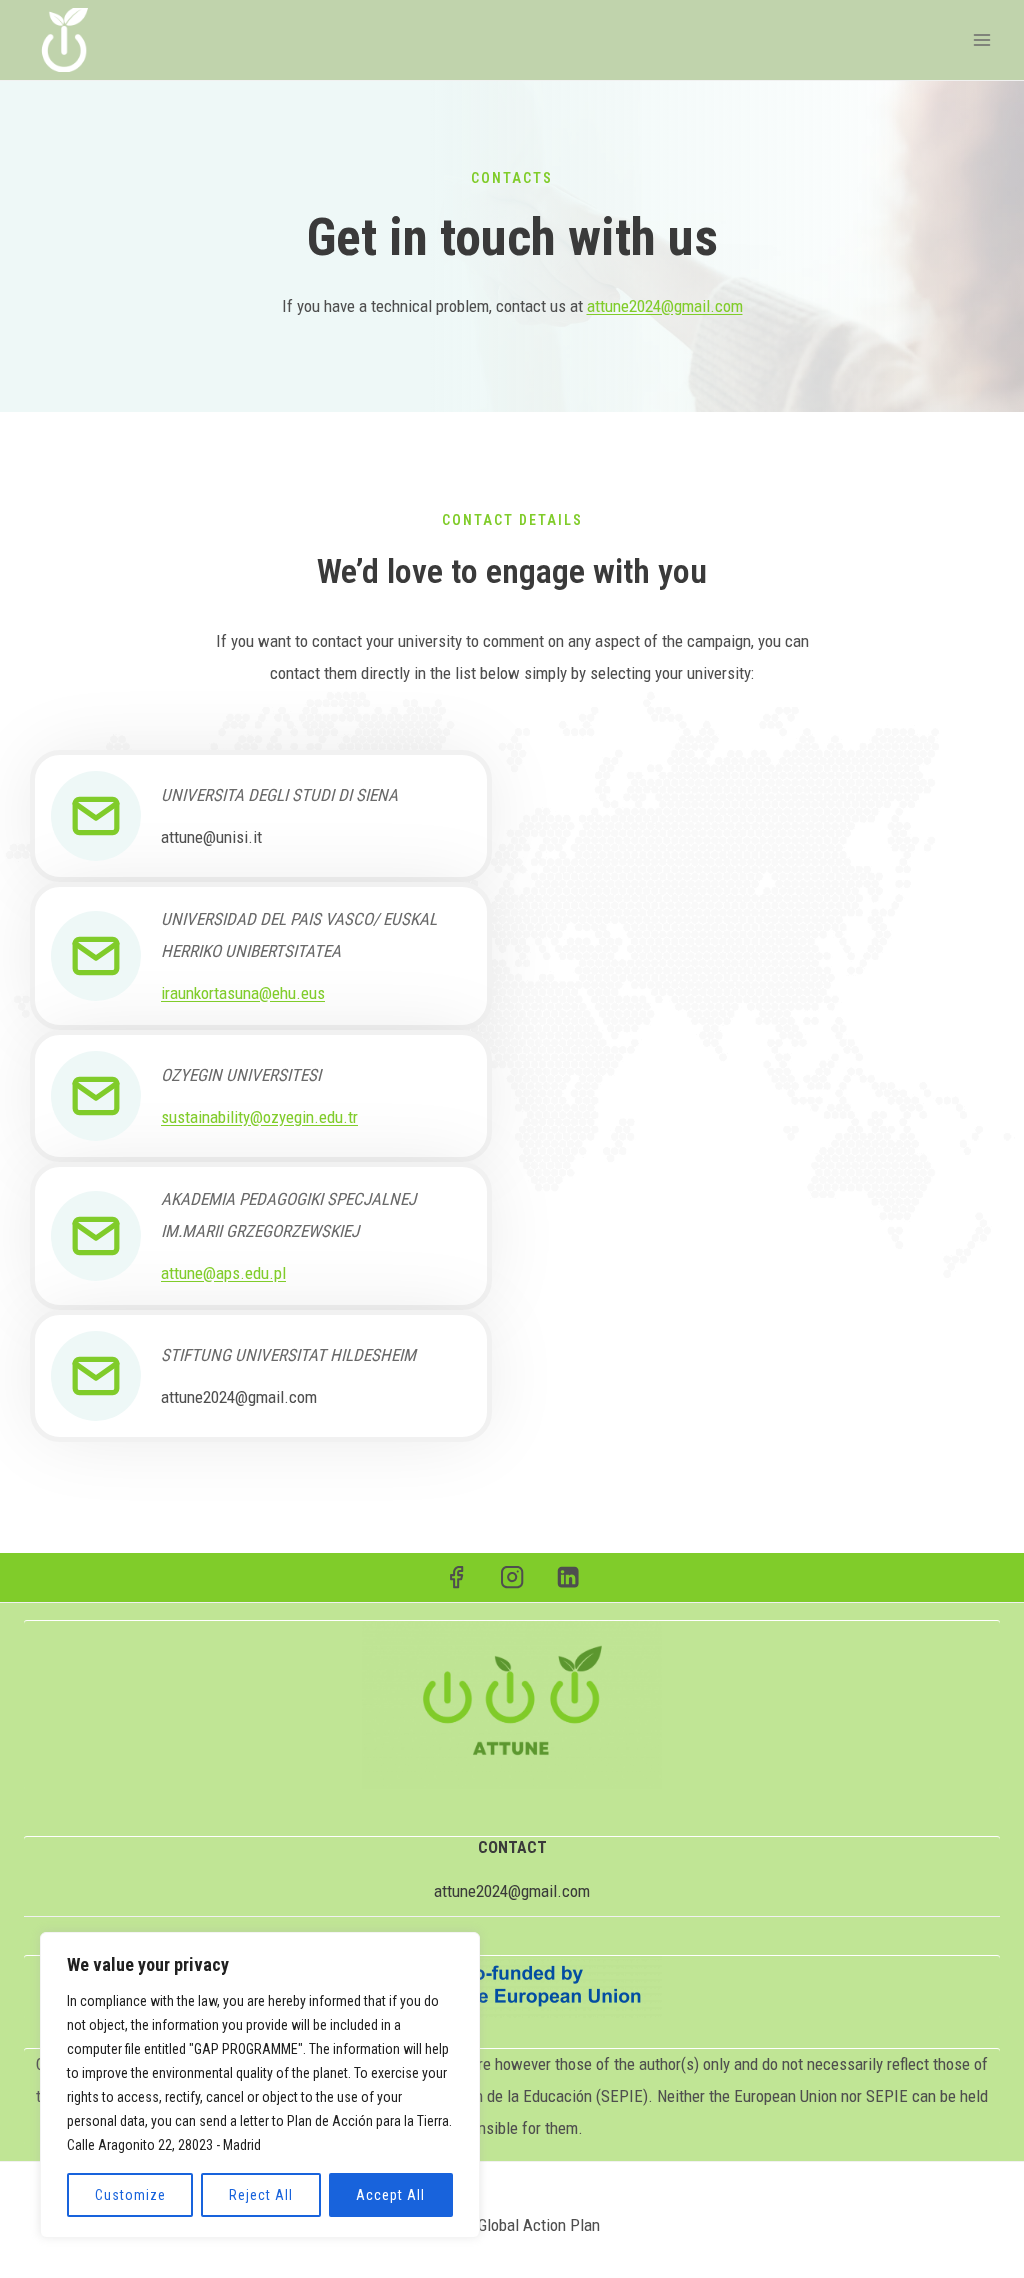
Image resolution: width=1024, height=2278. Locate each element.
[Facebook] (456, 1577)
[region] (260, 2085)
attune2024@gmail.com (665, 306)
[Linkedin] (568, 1577)
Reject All (261, 2195)
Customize (130, 2195)
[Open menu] (981, 39)
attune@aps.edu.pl (223, 1273)
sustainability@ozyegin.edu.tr (259, 1117)
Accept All (390, 2195)
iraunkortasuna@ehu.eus (243, 993)
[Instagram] (512, 1577)
